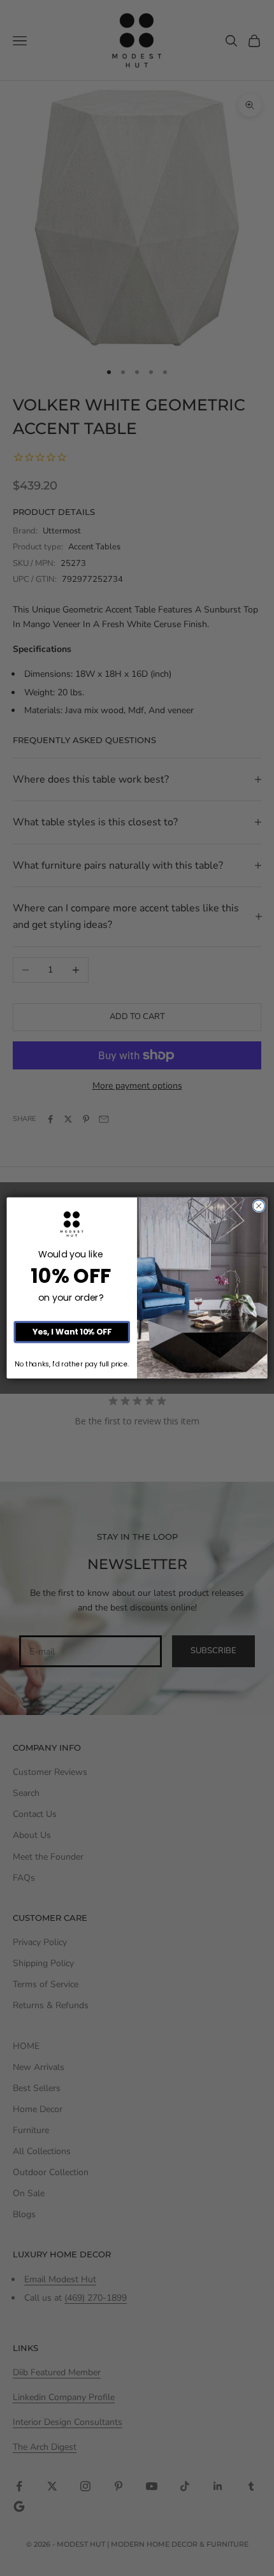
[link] (72, 1225)
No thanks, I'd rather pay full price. (72, 1364)
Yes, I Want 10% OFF (72, 1332)
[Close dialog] (259, 1206)
